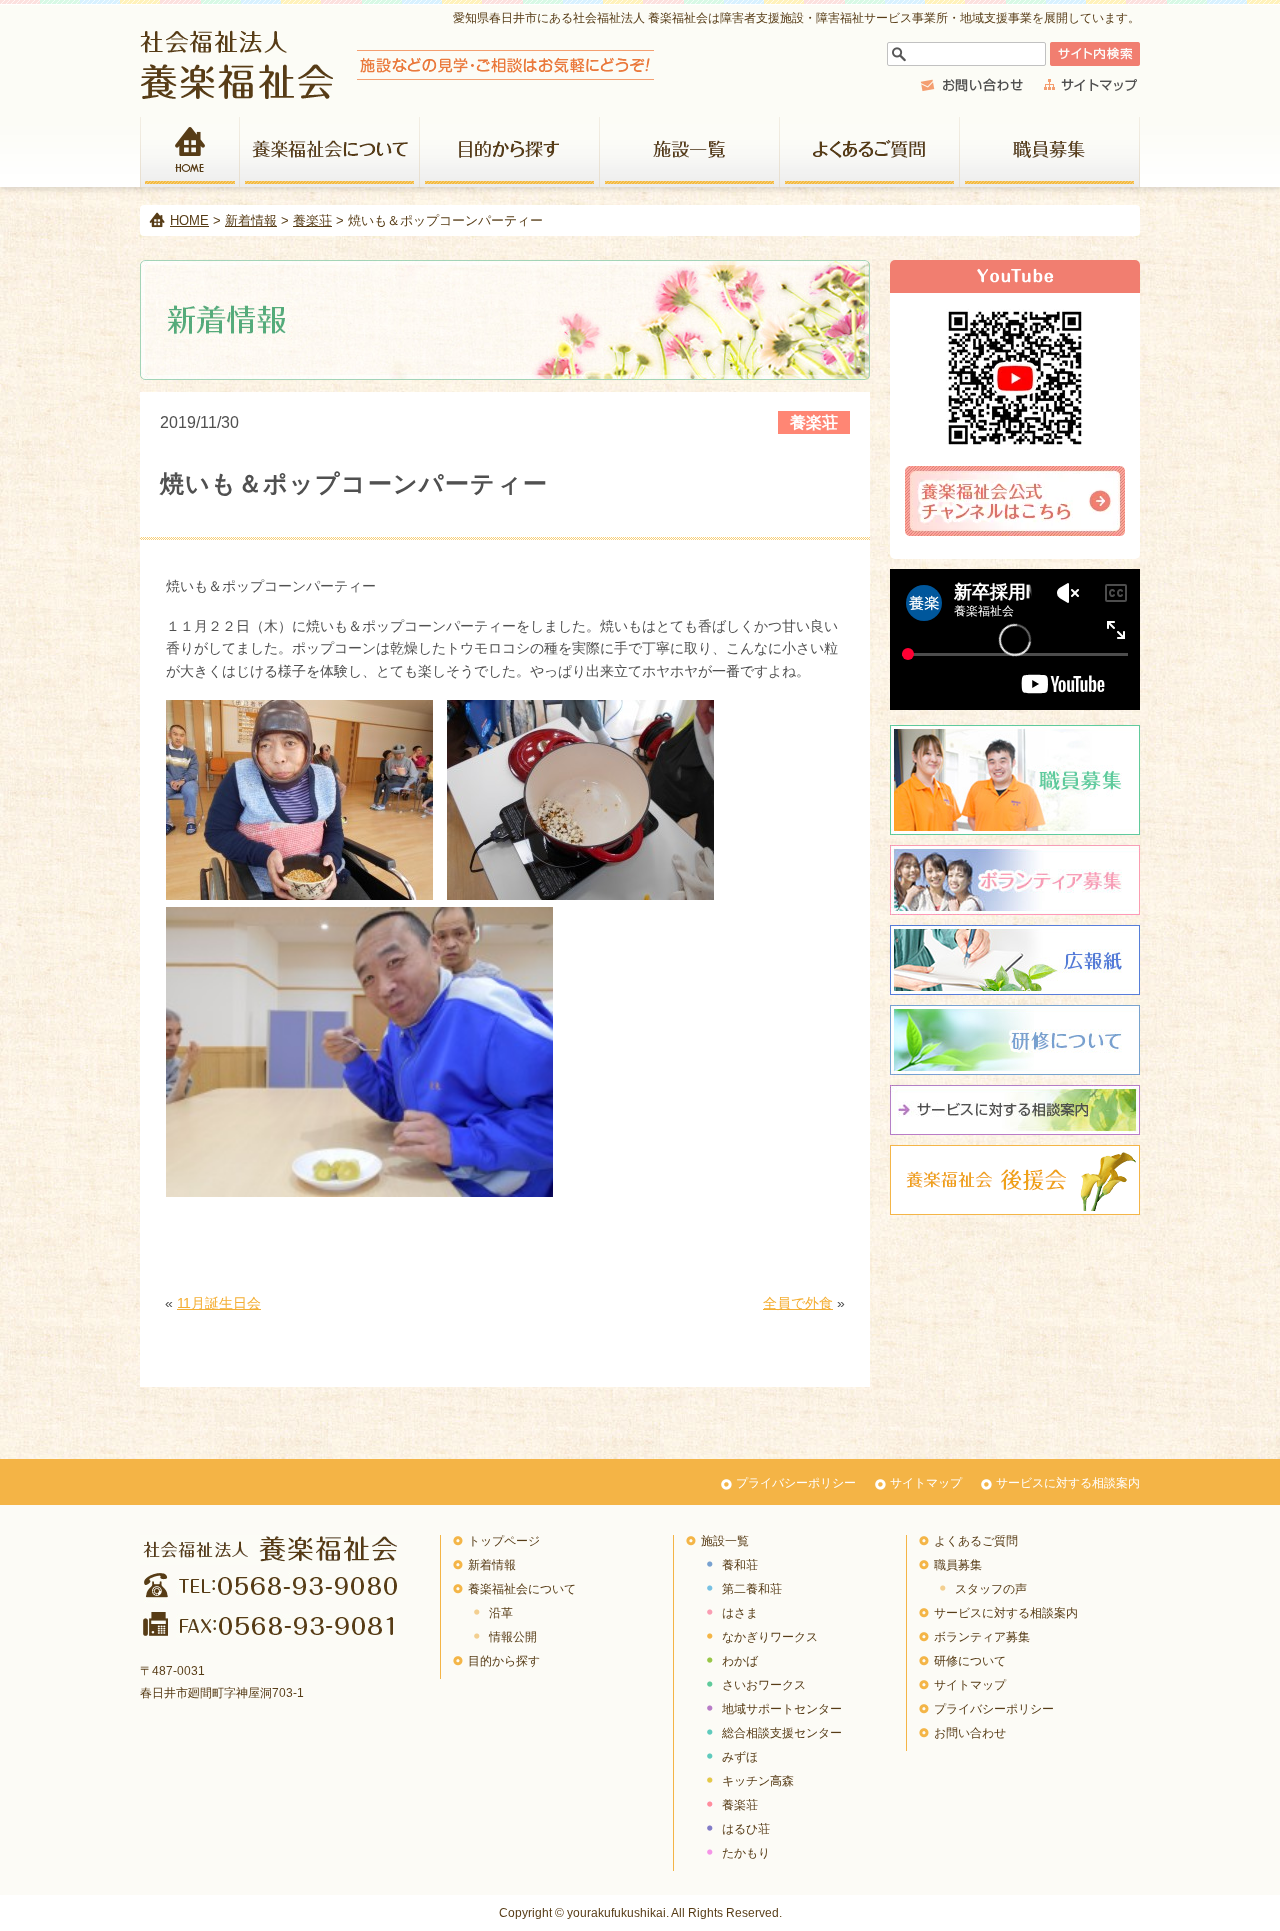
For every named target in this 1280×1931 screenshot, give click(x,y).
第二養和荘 (752, 1589)
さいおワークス (764, 1685)
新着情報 (251, 220)
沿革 (501, 1613)
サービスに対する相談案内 (1068, 1483)
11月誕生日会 (219, 1303)
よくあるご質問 (870, 152)
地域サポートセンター (782, 1709)
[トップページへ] (397, 93)
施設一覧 (690, 152)
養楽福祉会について (330, 152)
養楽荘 (312, 220)
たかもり (746, 1853)
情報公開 (513, 1637)
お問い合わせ (970, 1733)
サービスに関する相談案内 (1015, 1110)
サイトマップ (926, 1483)
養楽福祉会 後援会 (1015, 1180)
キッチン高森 (758, 1781)
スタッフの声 (991, 1589)
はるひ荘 (746, 1829)
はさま (740, 1613)
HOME (190, 152)
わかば (740, 1661)
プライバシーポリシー (796, 1483)
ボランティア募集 (1015, 880)
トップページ (504, 1541)
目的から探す (510, 152)
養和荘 (740, 1565)
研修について (1015, 1040)
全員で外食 (798, 1303)
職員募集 (1050, 152)
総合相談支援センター (782, 1733)
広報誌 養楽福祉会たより (1015, 960)
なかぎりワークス (770, 1637)
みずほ (740, 1757)
